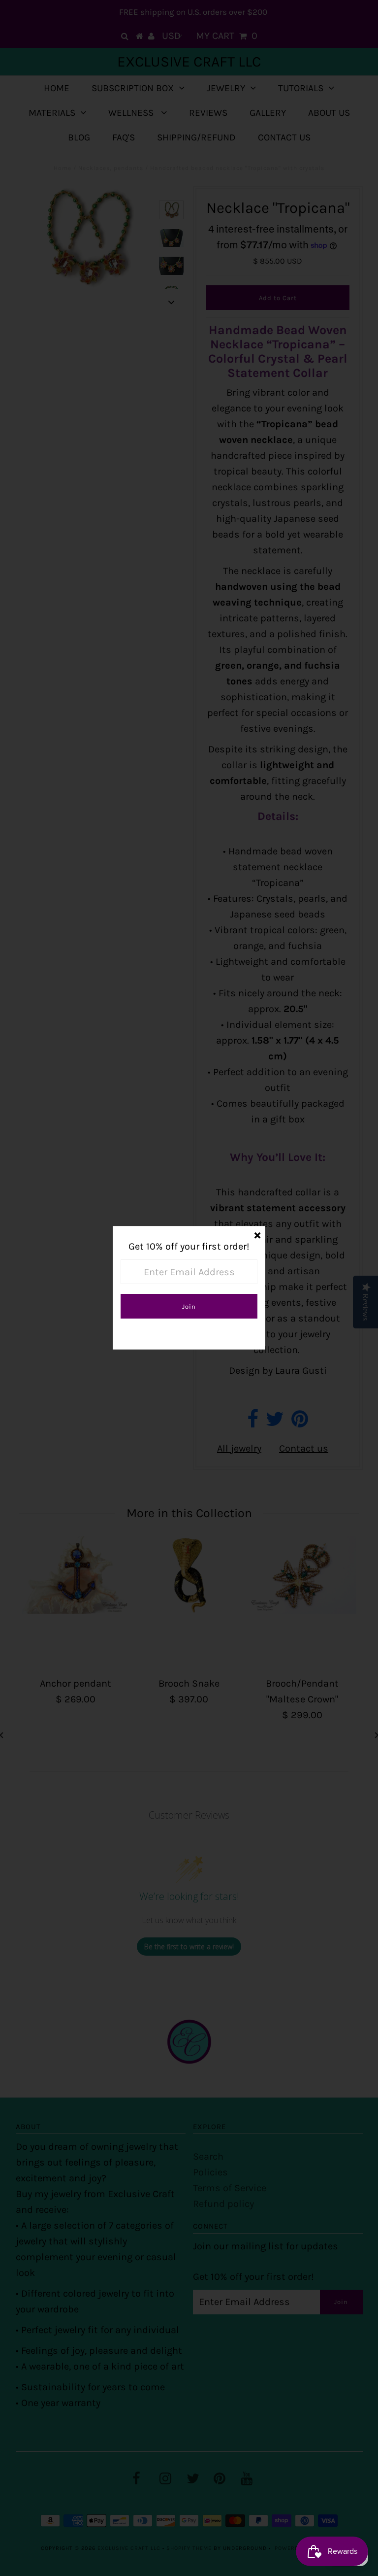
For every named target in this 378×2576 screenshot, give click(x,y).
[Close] (257, 1234)
